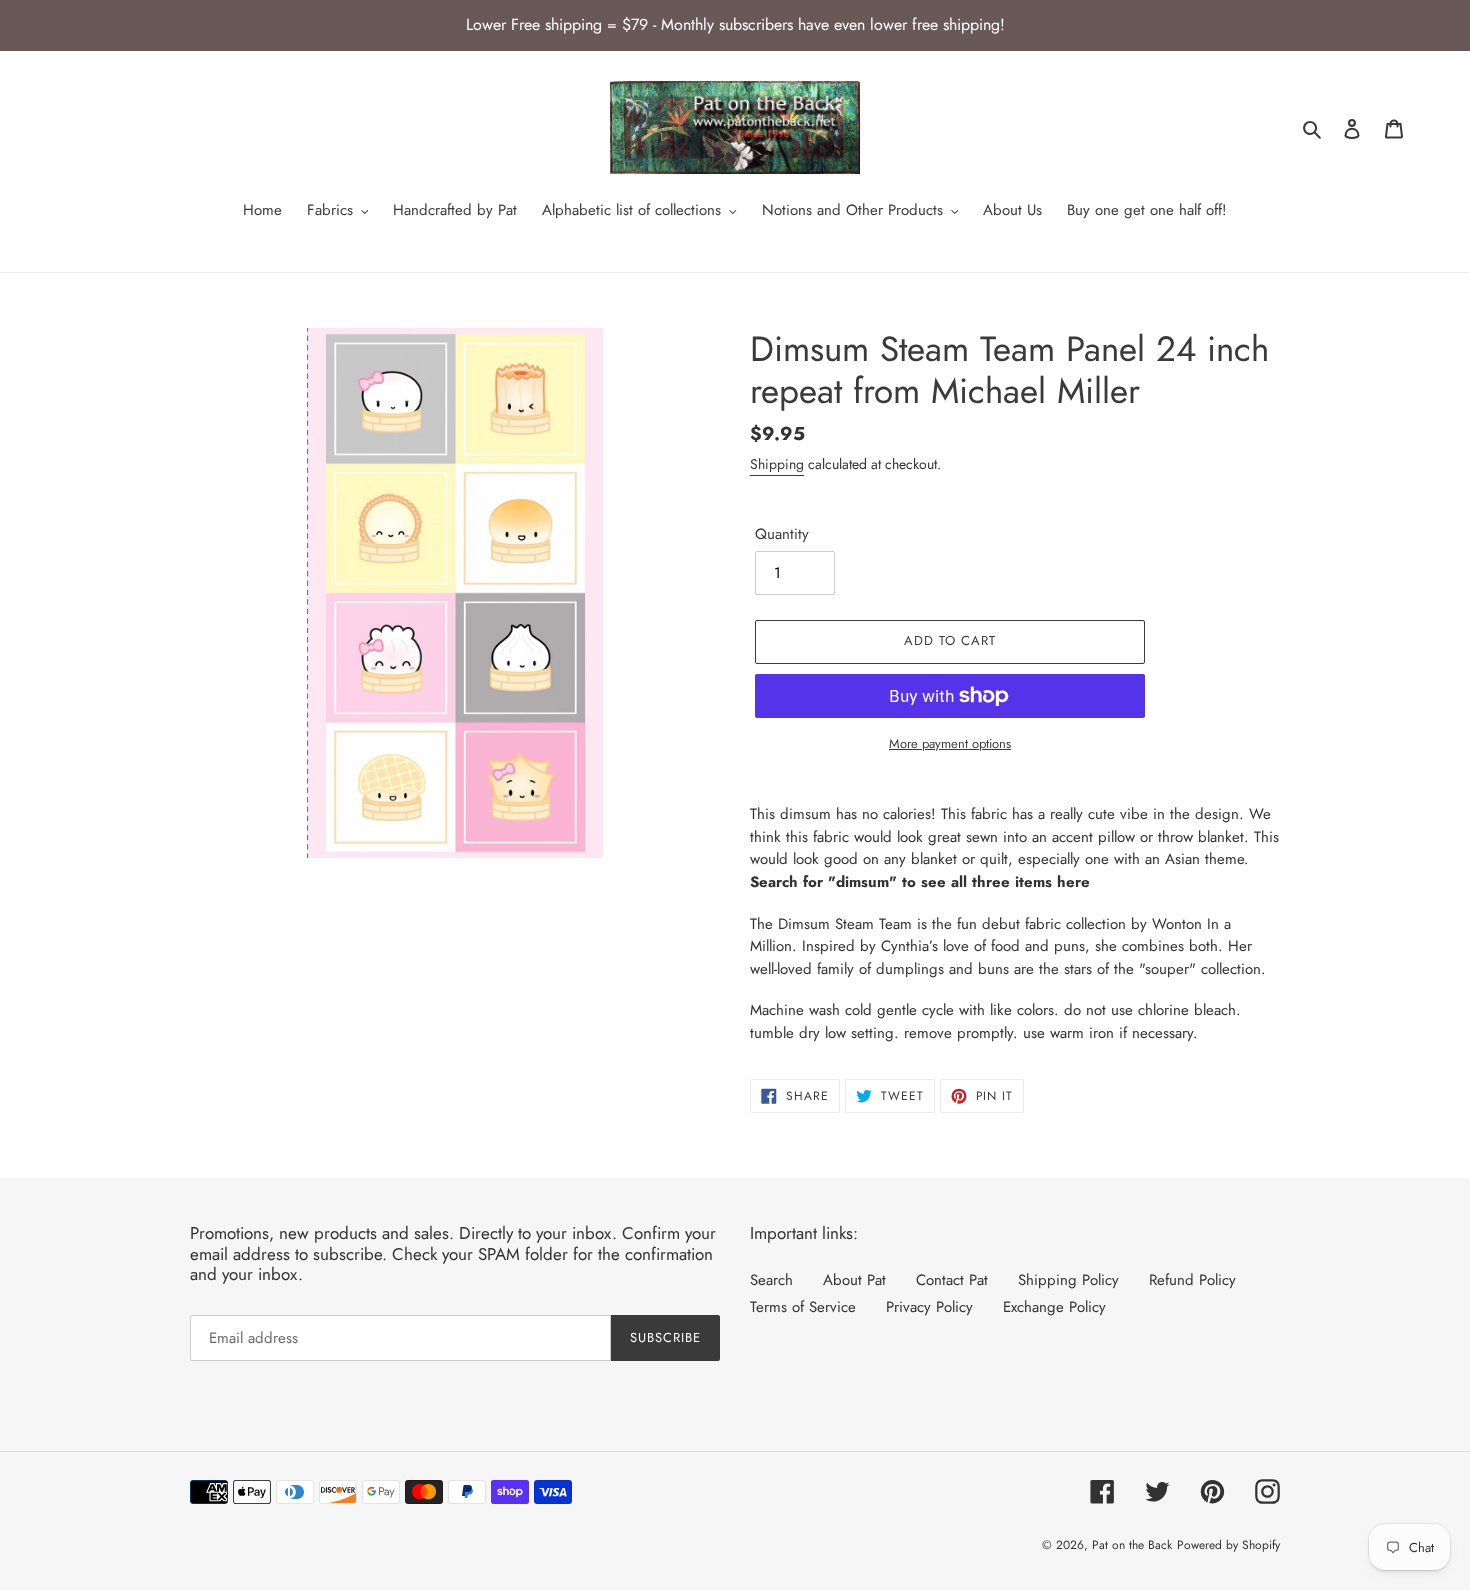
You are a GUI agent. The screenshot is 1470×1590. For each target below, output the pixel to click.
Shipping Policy (1068, 1280)
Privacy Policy (929, 1307)
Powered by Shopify (1228, 1545)
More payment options (950, 743)
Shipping (777, 464)
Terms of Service (803, 1307)
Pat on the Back (1132, 1545)
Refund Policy (1192, 1280)
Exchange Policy (1054, 1307)
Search (771, 1280)
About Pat (854, 1280)
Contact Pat (952, 1280)
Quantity (782, 534)
